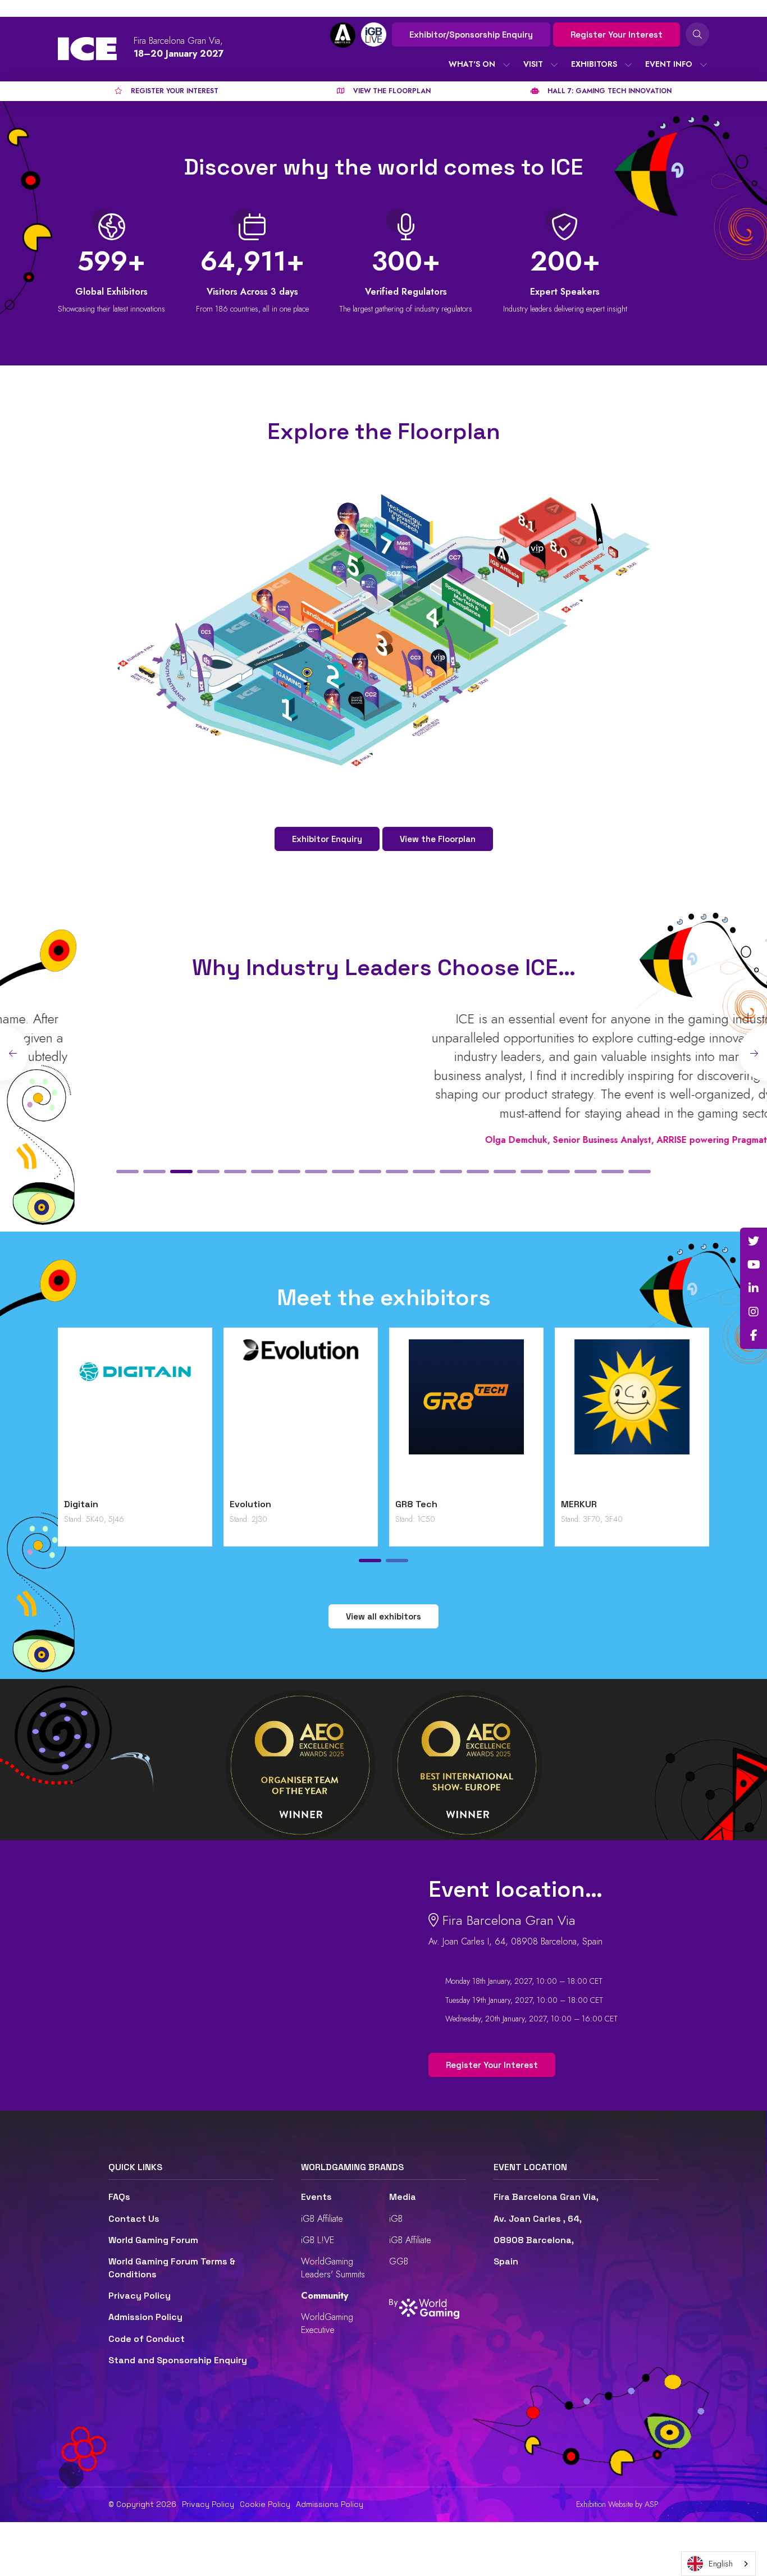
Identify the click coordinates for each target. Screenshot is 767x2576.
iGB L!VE (318, 2240)
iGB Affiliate (322, 2219)
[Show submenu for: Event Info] (704, 65)
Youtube (754, 1265)
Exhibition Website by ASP (617, 2504)
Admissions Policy (330, 2504)
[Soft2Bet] (466, 1416)
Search (697, 34)
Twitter (754, 1241)
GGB (399, 2261)
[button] (127, 1172)
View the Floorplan (438, 839)
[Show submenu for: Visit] (554, 65)
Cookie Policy (265, 2504)
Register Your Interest (617, 35)
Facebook (754, 1335)
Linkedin (754, 1288)
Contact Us (134, 2219)
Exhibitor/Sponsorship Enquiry (471, 35)
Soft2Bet (416, 1504)
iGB (396, 2219)
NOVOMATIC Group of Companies (110, 1510)
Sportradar (585, 1504)
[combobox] (718, 2564)
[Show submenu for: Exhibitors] (628, 65)
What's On (472, 64)
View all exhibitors (383, 1616)
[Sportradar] (632, 1416)
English (721, 2564)
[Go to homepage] (87, 49)
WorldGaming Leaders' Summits (333, 2268)
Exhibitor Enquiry (327, 839)
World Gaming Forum (153, 2240)
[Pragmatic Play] (301, 1416)
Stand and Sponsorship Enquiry (178, 2360)
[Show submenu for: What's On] (506, 65)
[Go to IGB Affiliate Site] (343, 35)
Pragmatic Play (263, 1504)
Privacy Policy (140, 2296)
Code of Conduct (147, 2339)
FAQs (119, 2197)
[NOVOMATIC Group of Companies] (135, 1416)
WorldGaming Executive (327, 2323)
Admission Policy (145, 2317)
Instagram (754, 1312)
